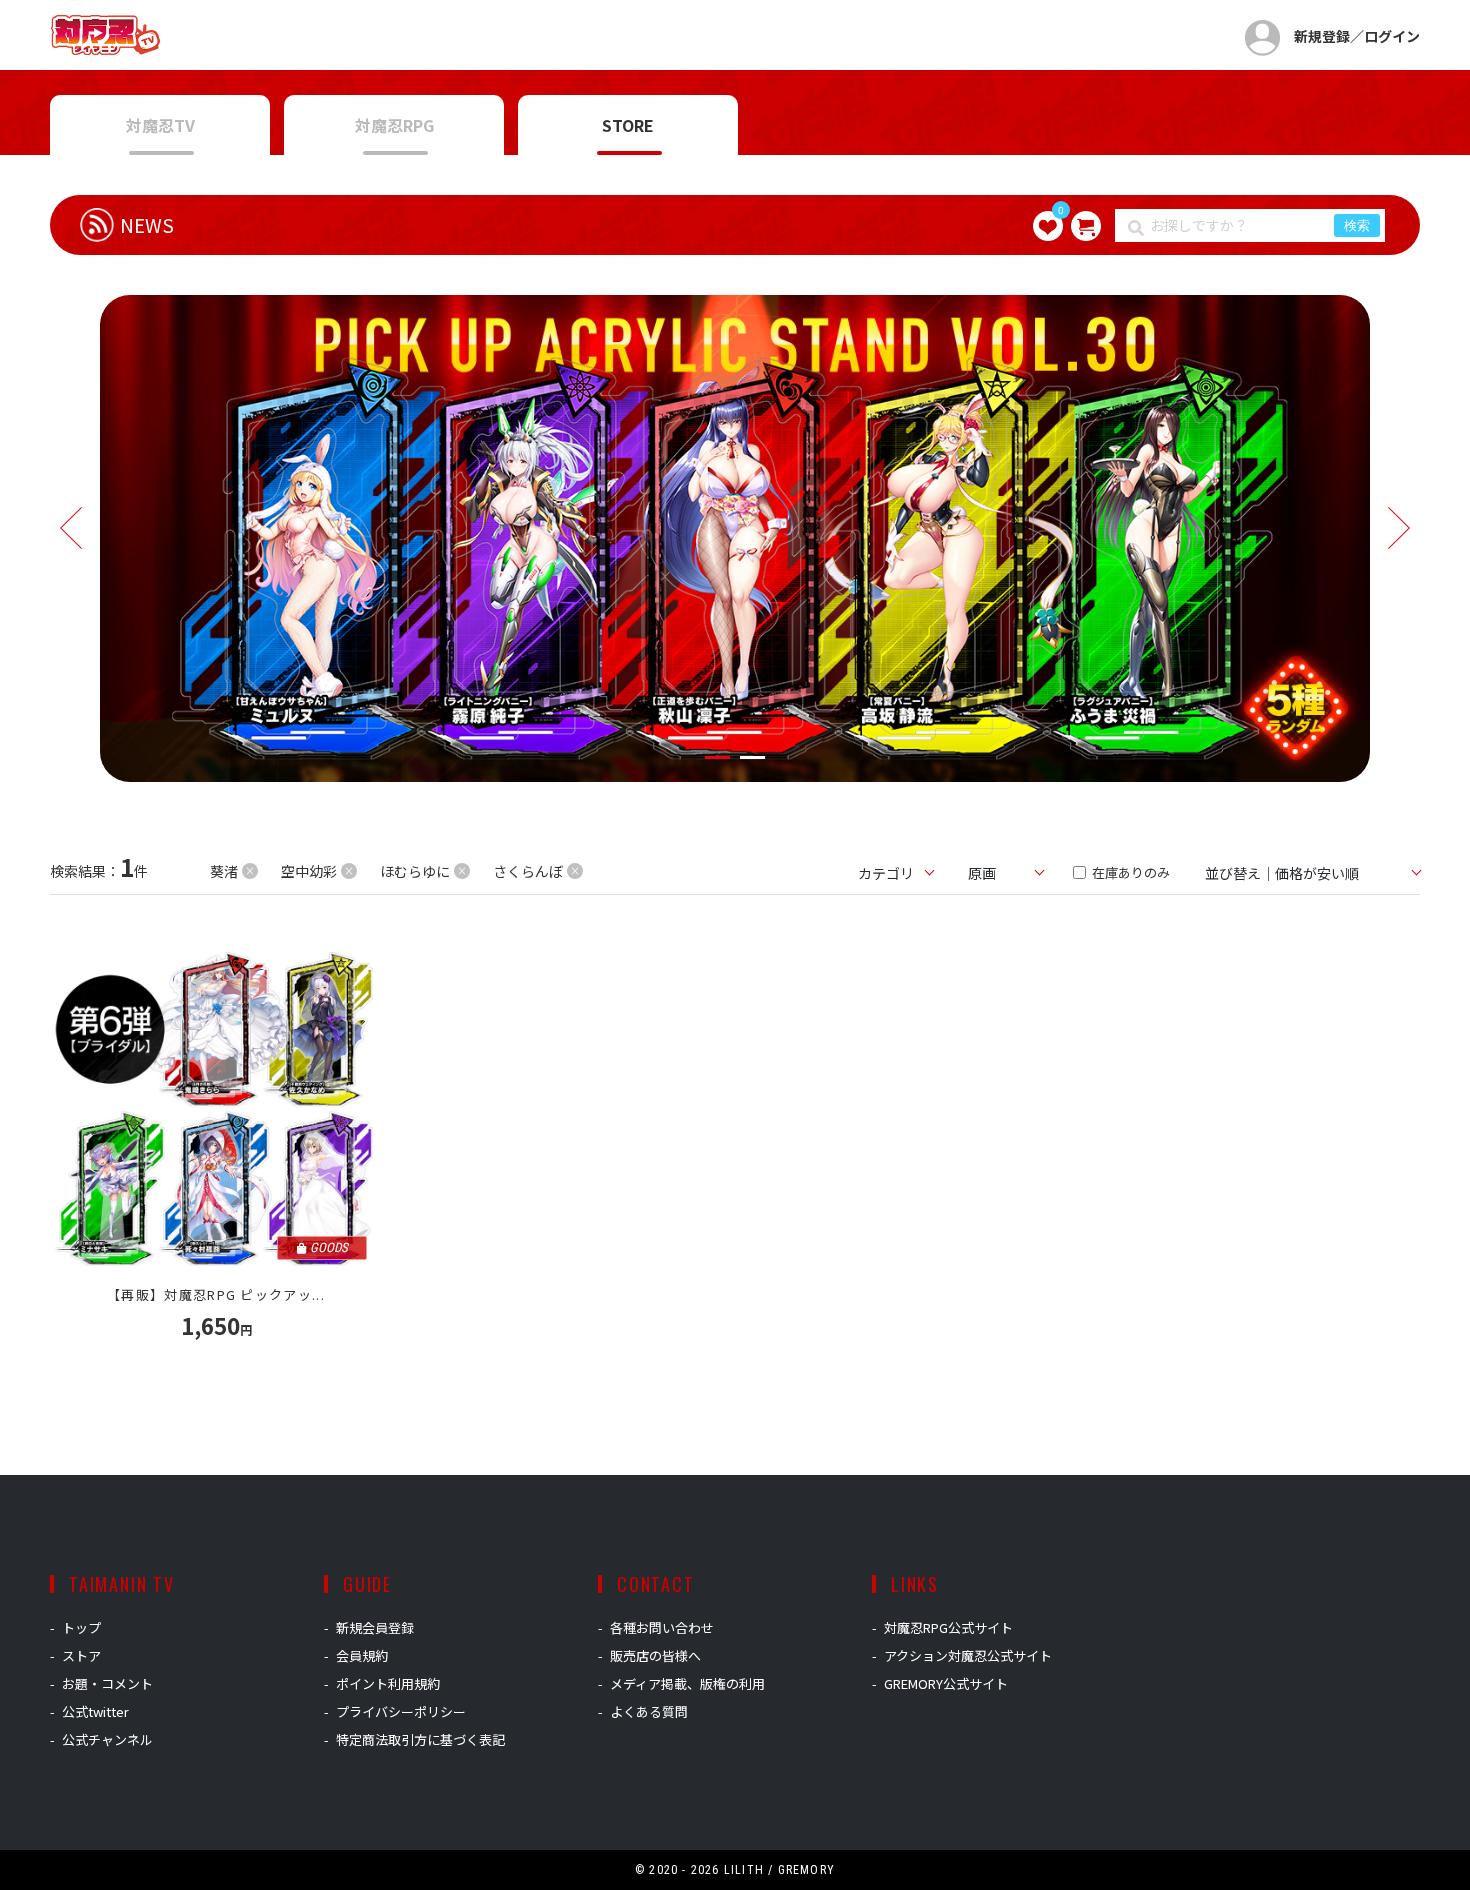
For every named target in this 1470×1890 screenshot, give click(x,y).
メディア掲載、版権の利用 (687, 1683)
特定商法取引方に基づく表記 (420, 1739)
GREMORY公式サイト (946, 1683)
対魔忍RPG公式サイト (948, 1627)
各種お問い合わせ (662, 1627)
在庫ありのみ (1129, 872)
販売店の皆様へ (655, 1655)
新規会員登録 (375, 1627)
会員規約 (362, 1655)
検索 (1357, 225)
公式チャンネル (107, 1739)
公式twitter (95, 1711)
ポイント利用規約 (388, 1683)
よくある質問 (649, 1711)
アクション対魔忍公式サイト (968, 1655)
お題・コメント (107, 1683)
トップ (81, 1627)
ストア (81, 1655)
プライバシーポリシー (401, 1711)
